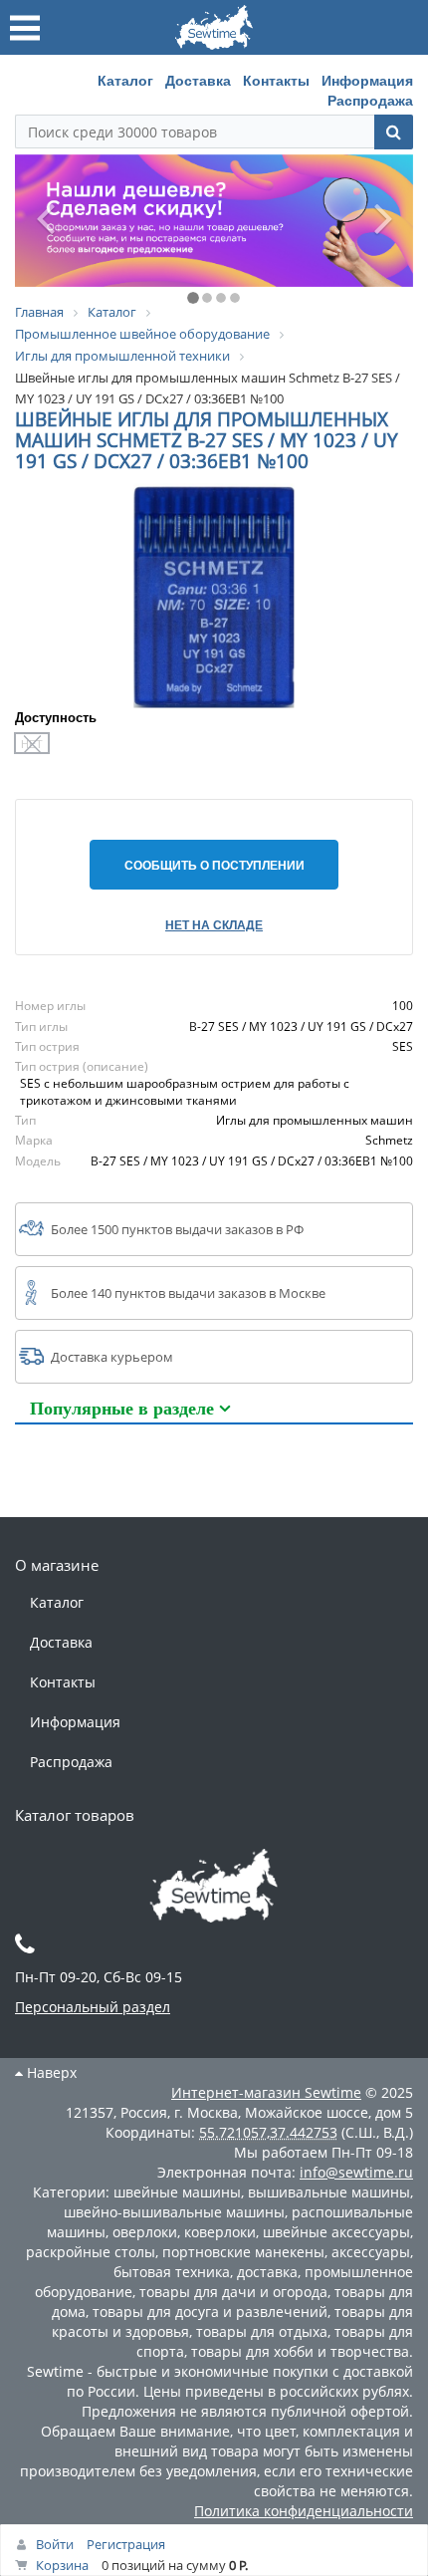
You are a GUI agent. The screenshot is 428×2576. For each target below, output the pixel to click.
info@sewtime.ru (356, 2172)
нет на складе (214, 924)
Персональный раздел (93, 2007)
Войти (55, 2544)
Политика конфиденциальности (304, 2511)
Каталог (125, 80)
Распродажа (370, 100)
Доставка (198, 80)
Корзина (62, 2565)
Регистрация (126, 2544)
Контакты (276, 80)
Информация (367, 80)
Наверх (50, 2072)
